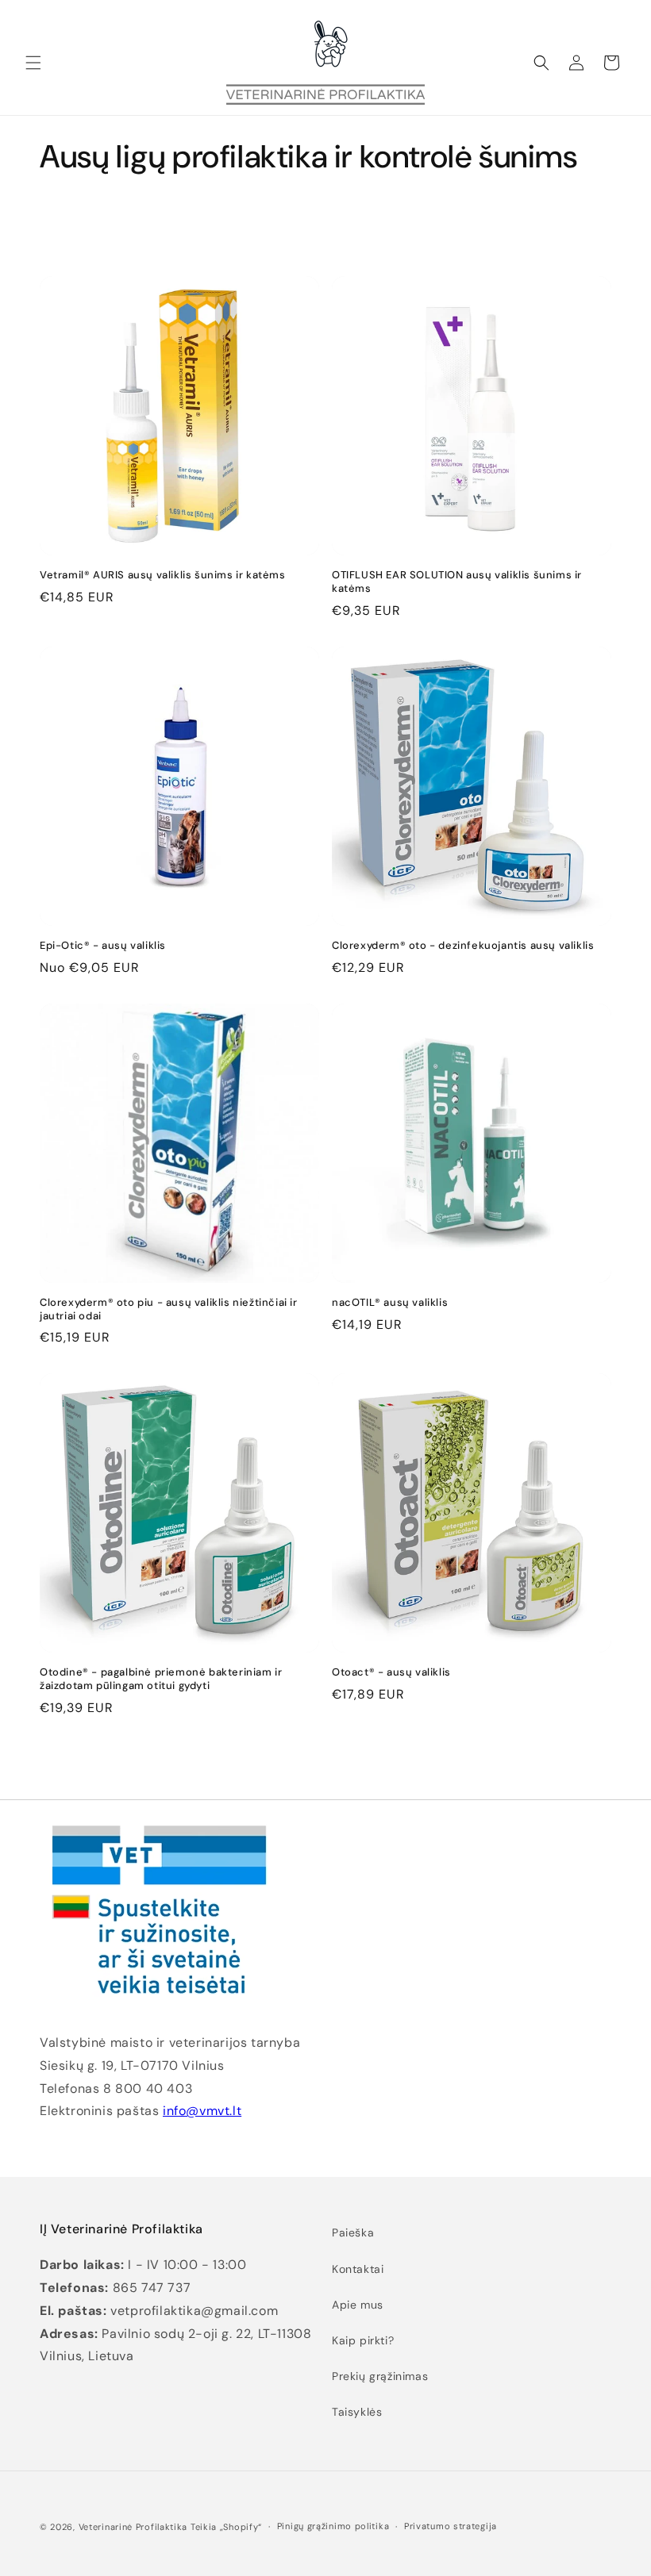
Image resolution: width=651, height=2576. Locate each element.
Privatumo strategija (451, 2526)
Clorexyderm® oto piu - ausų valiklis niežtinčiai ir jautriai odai (169, 1309)
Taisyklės (357, 2412)
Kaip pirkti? (363, 2340)
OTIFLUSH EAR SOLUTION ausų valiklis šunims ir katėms (457, 582)
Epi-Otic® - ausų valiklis (103, 946)
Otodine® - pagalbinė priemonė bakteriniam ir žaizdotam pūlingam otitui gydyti (161, 1679)
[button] (33, 63)
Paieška (353, 2232)
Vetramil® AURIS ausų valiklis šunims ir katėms (163, 575)
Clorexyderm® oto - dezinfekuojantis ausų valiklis (463, 946)
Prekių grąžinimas (380, 2376)
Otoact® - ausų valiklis (391, 1672)
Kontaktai (358, 2269)
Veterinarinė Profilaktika (133, 2527)
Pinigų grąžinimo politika (333, 2526)
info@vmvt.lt (202, 2111)
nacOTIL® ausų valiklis (390, 1303)
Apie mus (358, 2305)
